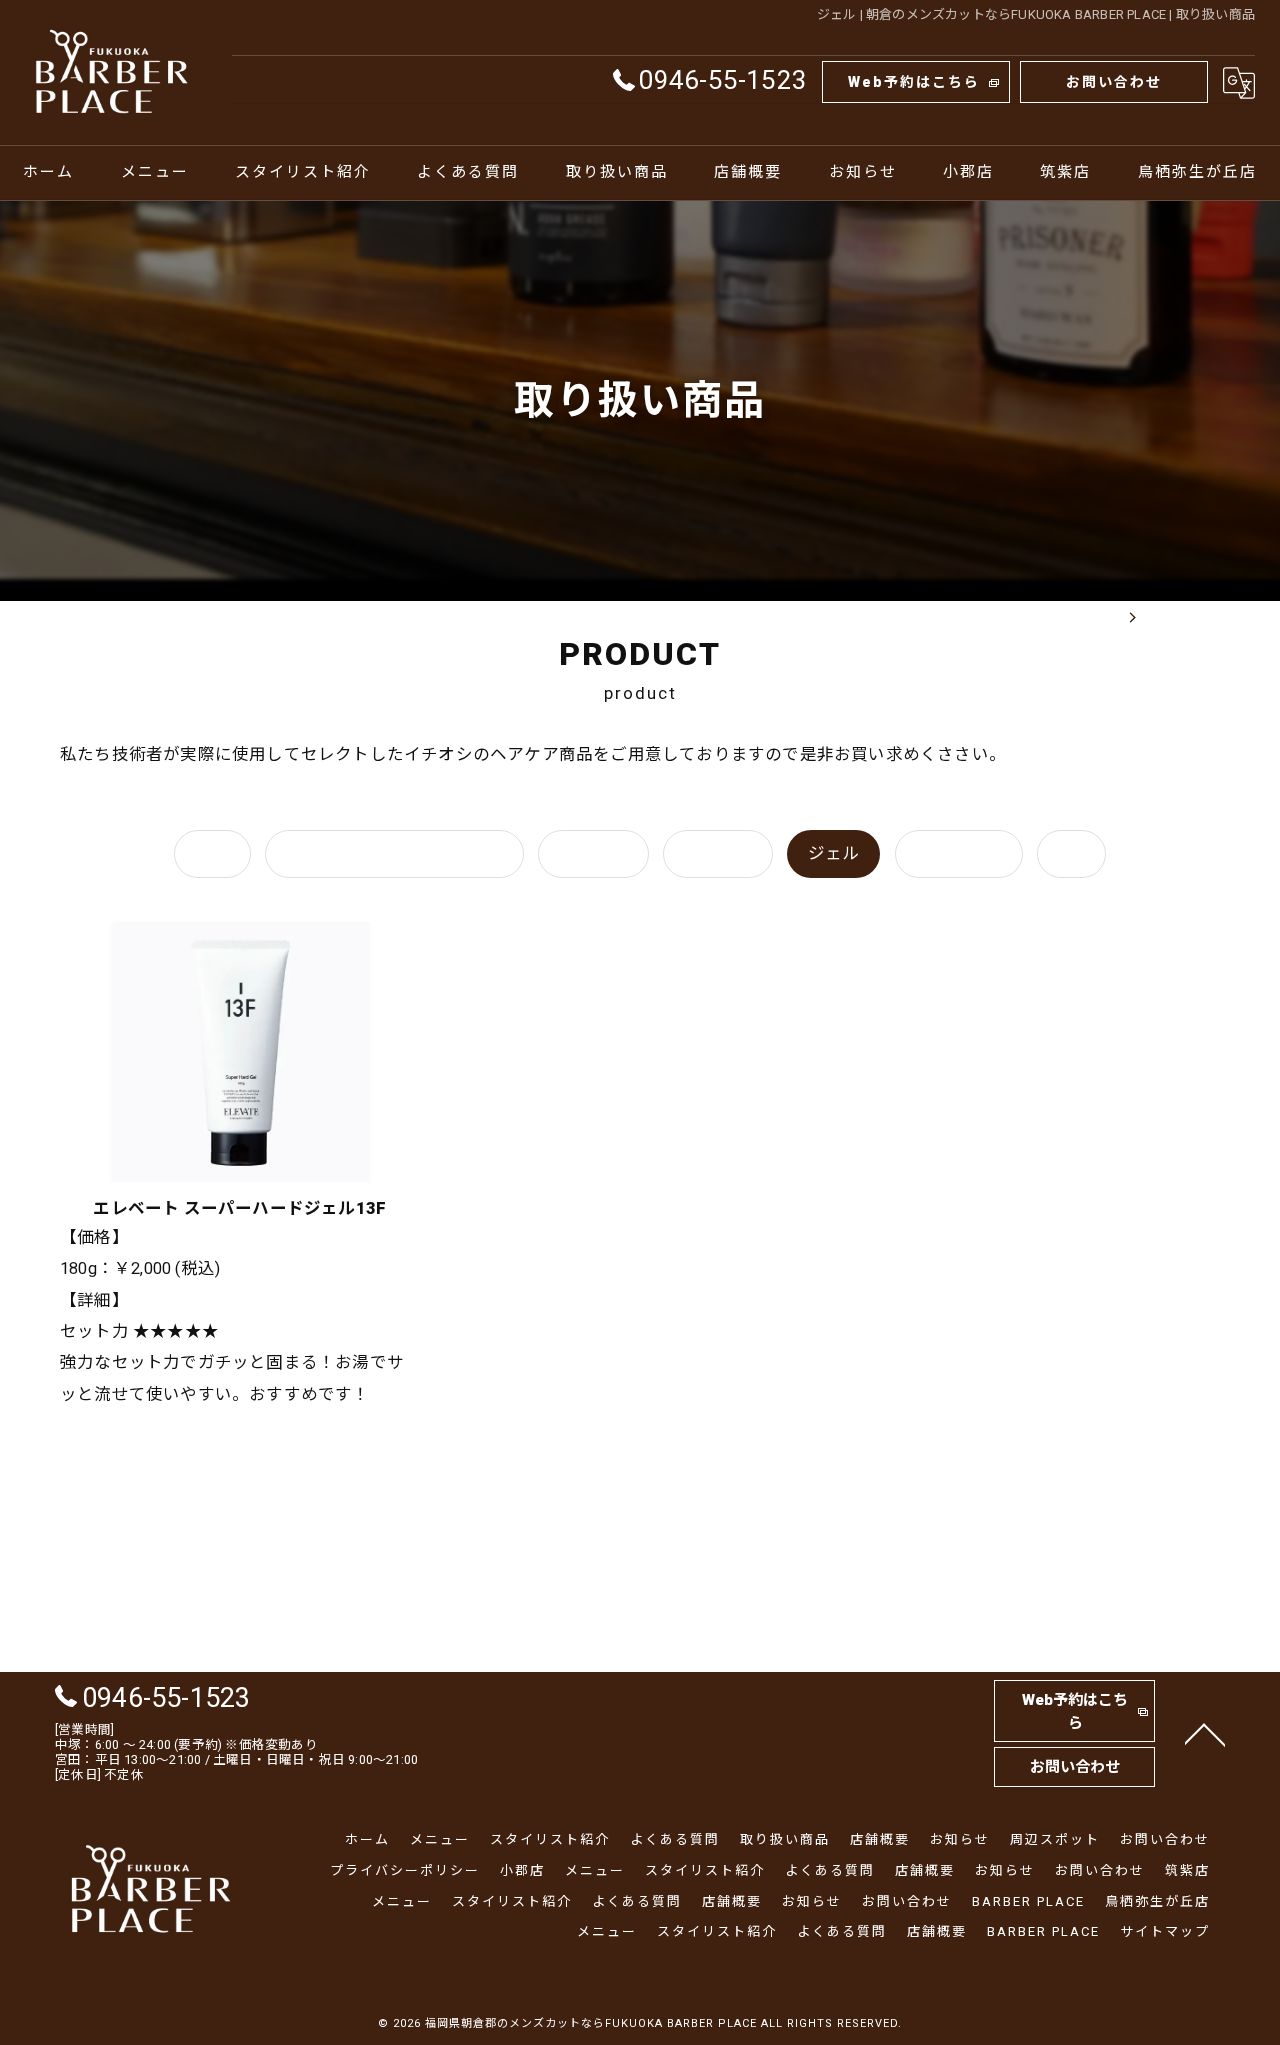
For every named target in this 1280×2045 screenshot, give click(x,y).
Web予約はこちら (914, 82)
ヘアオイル (959, 853)
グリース (718, 853)
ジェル (834, 853)
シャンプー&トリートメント (394, 853)
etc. (1071, 853)
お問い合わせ (1114, 82)
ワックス (593, 853)
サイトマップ (1165, 1931)
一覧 (212, 853)
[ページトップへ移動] (1205, 1733)
